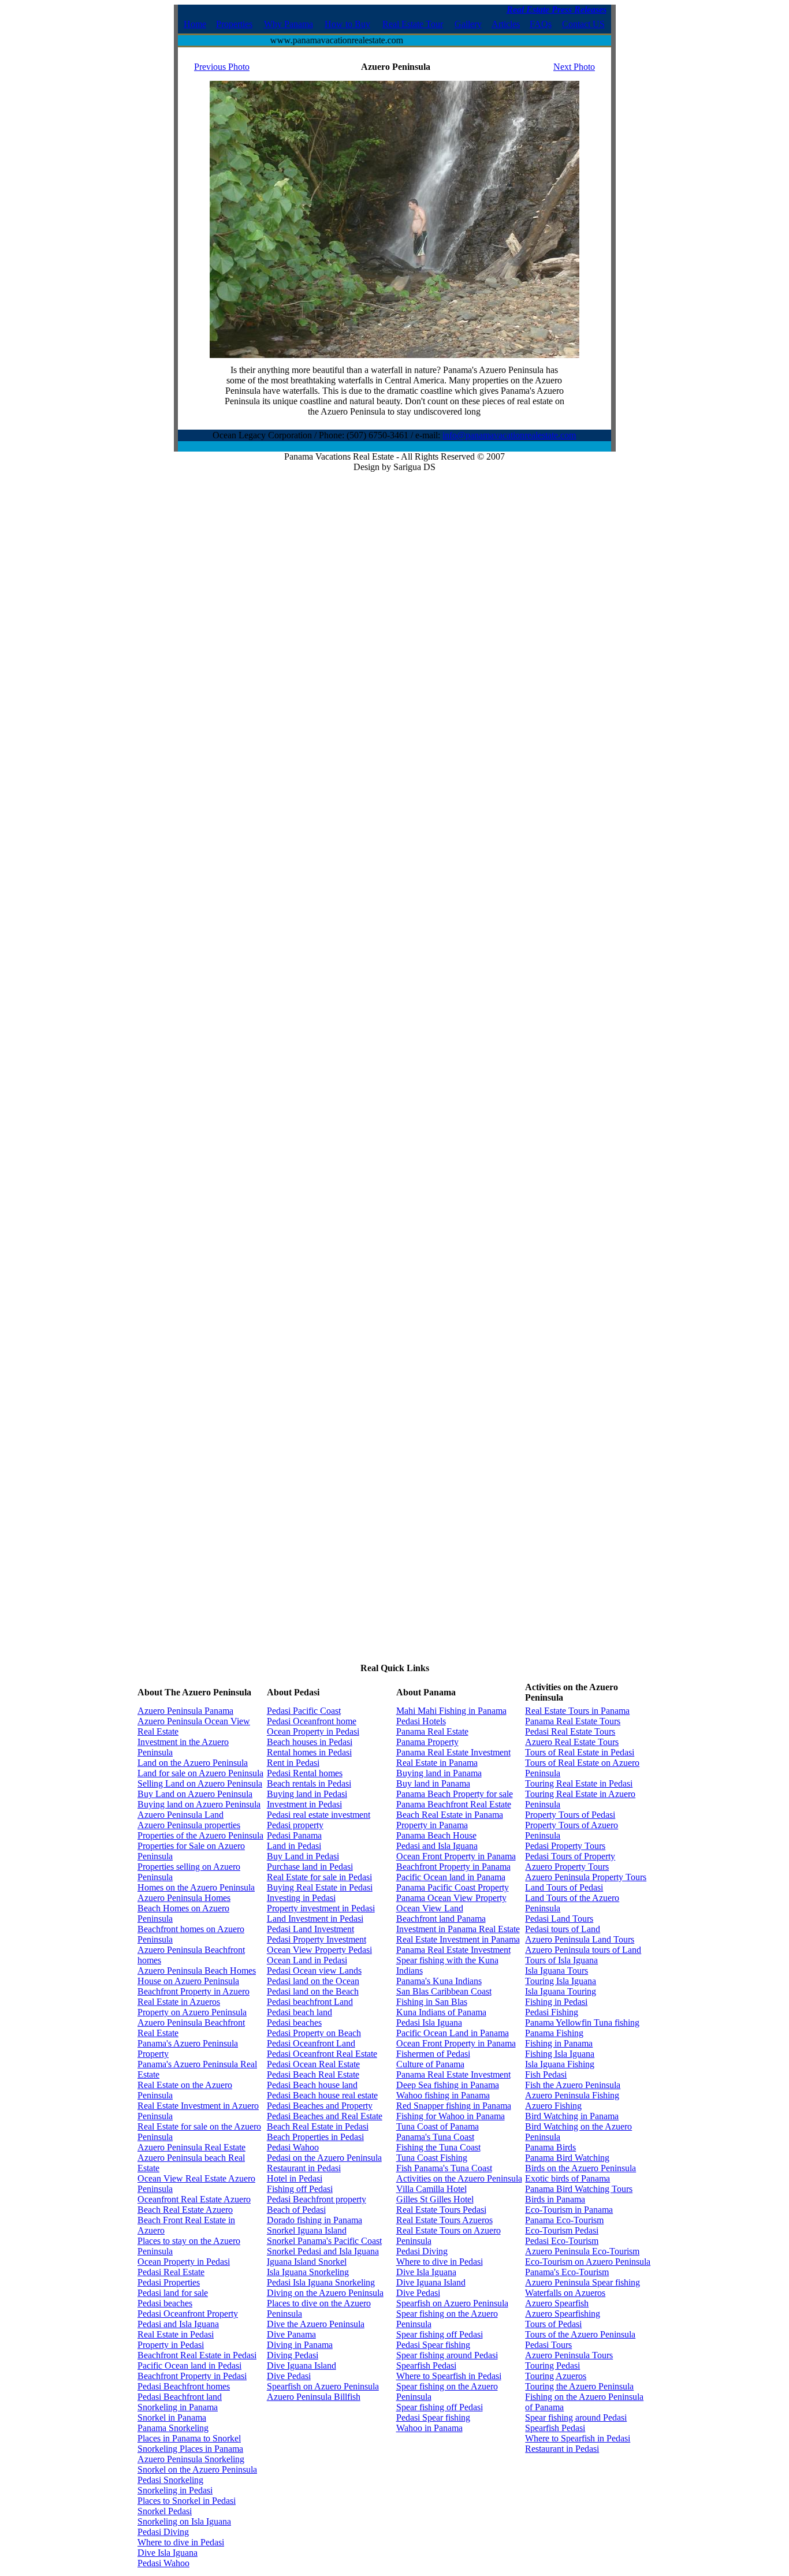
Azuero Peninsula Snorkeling (191, 2459)
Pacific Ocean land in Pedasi (189, 2366)
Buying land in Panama (439, 1773)
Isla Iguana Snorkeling (308, 2272)
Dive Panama (291, 2334)
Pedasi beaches (165, 2303)
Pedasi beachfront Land (310, 2002)
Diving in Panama (300, 2345)
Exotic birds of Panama (567, 2178)
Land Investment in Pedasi (315, 1919)
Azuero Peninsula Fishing (572, 2095)
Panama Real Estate (432, 1731)
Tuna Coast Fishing (432, 2158)
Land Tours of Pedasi (564, 1887)
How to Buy (347, 24)
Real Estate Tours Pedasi (441, 2210)
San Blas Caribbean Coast (444, 1991)
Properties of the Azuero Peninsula (200, 1835)
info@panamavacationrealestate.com (509, 435)
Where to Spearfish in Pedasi (449, 2376)
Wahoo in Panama (429, 2428)
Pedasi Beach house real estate (322, 2095)
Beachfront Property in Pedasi (192, 2376)
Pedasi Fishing (552, 2012)
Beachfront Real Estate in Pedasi (197, 2355)
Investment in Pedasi (304, 1804)
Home (195, 24)
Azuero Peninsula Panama (185, 1711)
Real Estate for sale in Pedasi (319, 1877)
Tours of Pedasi (553, 2324)
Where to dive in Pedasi (181, 2542)
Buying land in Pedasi (307, 1794)
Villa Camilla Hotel (431, 2189)
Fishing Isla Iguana (560, 2054)
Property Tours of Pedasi (570, 1815)
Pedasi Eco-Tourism (562, 2241)
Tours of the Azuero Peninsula (580, 2334)
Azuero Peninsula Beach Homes (197, 1971)
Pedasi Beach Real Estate (313, 2074)
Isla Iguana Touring (561, 1991)
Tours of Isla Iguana (561, 1960)
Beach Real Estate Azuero (185, 2210)
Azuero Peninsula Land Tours (580, 1939)
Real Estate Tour (413, 24)
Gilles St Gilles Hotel (435, 2199)
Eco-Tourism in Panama (569, 2210)
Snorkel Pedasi (165, 2511)
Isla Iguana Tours (557, 1971)
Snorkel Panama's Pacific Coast (324, 2241)
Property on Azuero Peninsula (192, 2012)
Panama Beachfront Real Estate (454, 1804)
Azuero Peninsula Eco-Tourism (582, 2251)
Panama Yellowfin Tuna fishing (582, 2023)
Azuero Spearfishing (563, 2314)
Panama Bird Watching (567, 2158)
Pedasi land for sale (173, 2293)
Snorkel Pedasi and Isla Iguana (323, 2251)
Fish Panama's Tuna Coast (444, 2168)
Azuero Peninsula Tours (569, 2355)
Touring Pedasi (552, 2366)
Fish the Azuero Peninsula (573, 2085)
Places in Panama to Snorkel (189, 2438)
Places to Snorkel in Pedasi (187, 2501)
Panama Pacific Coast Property (453, 1887)
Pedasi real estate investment (319, 1815)
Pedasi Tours (548, 2345)
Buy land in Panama (433, 1783)
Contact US (583, 24)
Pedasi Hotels (421, 1721)
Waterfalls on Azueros (565, 2293)
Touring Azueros (556, 2376)
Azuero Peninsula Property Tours (586, 1877)
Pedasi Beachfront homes (184, 2386)
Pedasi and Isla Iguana (178, 2324)
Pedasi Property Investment (317, 1939)
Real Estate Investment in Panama (458, 1939)
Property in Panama (432, 1825)
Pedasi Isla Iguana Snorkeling (321, 2282)
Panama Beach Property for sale (455, 1794)
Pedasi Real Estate (171, 2272)
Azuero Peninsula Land (180, 1815)
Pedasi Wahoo (163, 2563)
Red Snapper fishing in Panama (454, 2106)
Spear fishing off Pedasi (440, 2334)
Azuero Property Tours (567, 1867)
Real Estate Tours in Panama (577, 1711)
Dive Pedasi (289, 2376)
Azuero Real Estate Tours (572, 1742)
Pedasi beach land (299, 2012)
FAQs (541, 24)
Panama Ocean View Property (451, 1898)
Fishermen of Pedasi (433, 2054)
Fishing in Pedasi (556, 2002)
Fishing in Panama (559, 2043)
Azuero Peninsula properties (189, 1825)
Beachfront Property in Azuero (193, 1991)
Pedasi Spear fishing (433, 2345)
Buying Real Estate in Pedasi (320, 1887)
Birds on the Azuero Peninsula (580, 2168)
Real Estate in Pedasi (176, 2334)
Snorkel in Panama (172, 2417)
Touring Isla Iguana (561, 1981)
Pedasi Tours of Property (570, 1856)
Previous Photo (222, 67)
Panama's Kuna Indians (439, 1981)
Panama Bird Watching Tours (579, 2189)
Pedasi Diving (163, 2532)
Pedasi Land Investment (310, 1929)
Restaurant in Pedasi (304, 2168)
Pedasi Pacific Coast (304, 1711)
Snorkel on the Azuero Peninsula (197, 2469)
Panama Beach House (436, 1835)
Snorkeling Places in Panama (190, 2449)
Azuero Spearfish (557, 2303)
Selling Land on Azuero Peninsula (200, 1783)
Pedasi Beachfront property (317, 2199)
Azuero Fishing (553, 2106)
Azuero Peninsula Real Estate (191, 2147)
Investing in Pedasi (301, 1898)
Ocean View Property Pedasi (319, 1950)
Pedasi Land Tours (559, 1919)
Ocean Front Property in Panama (456, 1856)
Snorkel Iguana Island (307, 2230)
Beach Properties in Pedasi (315, 2137)
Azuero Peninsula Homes (184, 1898)
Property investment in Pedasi (321, 1908)
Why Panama (289, 24)
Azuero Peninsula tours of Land (583, 1950)
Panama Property (427, 1742)
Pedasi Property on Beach (314, 2033)
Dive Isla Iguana (168, 2553)
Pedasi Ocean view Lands (314, 1971)
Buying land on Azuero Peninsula (199, 1804)
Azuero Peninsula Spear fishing (583, 2282)
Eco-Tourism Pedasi (562, 2230)
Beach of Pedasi (296, 2210)
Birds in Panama (555, 2199)
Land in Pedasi (294, 1846)
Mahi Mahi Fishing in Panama (451, 1711)
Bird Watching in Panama (572, 2116)
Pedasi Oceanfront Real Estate (322, 2054)
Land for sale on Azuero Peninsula (200, 1773)
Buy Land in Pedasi (303, 1856)
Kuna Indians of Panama (441, 2012)
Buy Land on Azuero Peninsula (195, 1794)
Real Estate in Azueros (179, 2002)
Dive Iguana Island (302, 2366)
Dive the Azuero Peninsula (316, 2324)
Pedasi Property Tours (565, 1846)
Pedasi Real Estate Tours (570, 1731)
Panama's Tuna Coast (435, 2137)
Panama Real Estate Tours (573, 1721)
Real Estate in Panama (437, 1763)
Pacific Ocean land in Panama (451, 1877)
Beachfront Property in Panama (453, 1867)
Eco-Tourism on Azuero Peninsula (588, 2262)
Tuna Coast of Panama (438, 2126)
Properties (234, 24)
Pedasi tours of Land (563, 1929)
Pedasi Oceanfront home (312, 1721)
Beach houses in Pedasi (310, 1742)
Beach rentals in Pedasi (309, 1783)
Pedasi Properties (169, 2282)
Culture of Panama (430, 2064)
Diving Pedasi (293, 2355)
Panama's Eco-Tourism (567, 2272)
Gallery (468, 24)
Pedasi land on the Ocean (313, 1981)
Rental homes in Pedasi (309, 1752)
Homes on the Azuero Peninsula (196, 1887)
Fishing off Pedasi (300, 2189)
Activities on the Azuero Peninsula (459, 2178)
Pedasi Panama (294, 1835)
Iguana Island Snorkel (307, 2262)
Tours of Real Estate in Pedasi (580, 1752)
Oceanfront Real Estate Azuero (194, 2199)
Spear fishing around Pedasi (447, 2355)
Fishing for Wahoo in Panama (451, 2116)
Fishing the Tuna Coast (438, 2147)
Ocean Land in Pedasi (307, 1960)
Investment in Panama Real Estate (458, 1929)
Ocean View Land (430, 1908)
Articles (506, 24)
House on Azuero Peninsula (188, 1981)
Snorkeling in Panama (178, 2407)
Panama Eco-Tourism (564, 2220)
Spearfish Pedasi (426, 2366)
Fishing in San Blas (432, 2002)
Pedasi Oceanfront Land (311, 2043)
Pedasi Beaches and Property (320, 2106)
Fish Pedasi (546, 2074)
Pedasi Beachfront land (180, 2397)
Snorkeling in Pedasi (175, 2490)
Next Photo (574, 67)
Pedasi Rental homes (305, 1773)
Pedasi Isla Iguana (429, 2023)
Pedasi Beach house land (312, 2085)
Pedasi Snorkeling (170, 2480)
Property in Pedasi (171, 2345)
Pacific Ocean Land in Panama (453, 2033)
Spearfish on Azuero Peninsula (323, 2386)
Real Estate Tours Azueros (444, 2220)
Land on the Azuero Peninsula (193, 1763)
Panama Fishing (554, 2033)
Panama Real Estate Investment (453, 1752)
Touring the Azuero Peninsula (579, 2386)
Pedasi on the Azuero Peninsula (324, 2158)
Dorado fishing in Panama (315, 2220)
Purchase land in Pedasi (310, 1867)
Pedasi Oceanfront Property (188, 2314)
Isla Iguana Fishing (560, 2064)
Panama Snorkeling (173, 2428)
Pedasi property (295, 1825)
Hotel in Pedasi (295, 2178)
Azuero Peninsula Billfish (314, 2397)
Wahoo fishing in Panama (443, 2095)
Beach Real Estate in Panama (450, 1815)
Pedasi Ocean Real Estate (313, 2064)
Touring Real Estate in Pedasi (579, 1783)
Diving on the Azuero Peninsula (325, 2293)
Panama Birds (550, 2147)
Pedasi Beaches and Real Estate (325, 2116)
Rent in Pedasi (293, 1763)
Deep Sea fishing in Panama (448, 2085)
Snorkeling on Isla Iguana (184, 2521)
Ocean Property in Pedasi (184, 2262)
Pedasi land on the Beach (313, 1991)
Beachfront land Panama (441, 1919)
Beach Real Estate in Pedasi (318, 2126)
